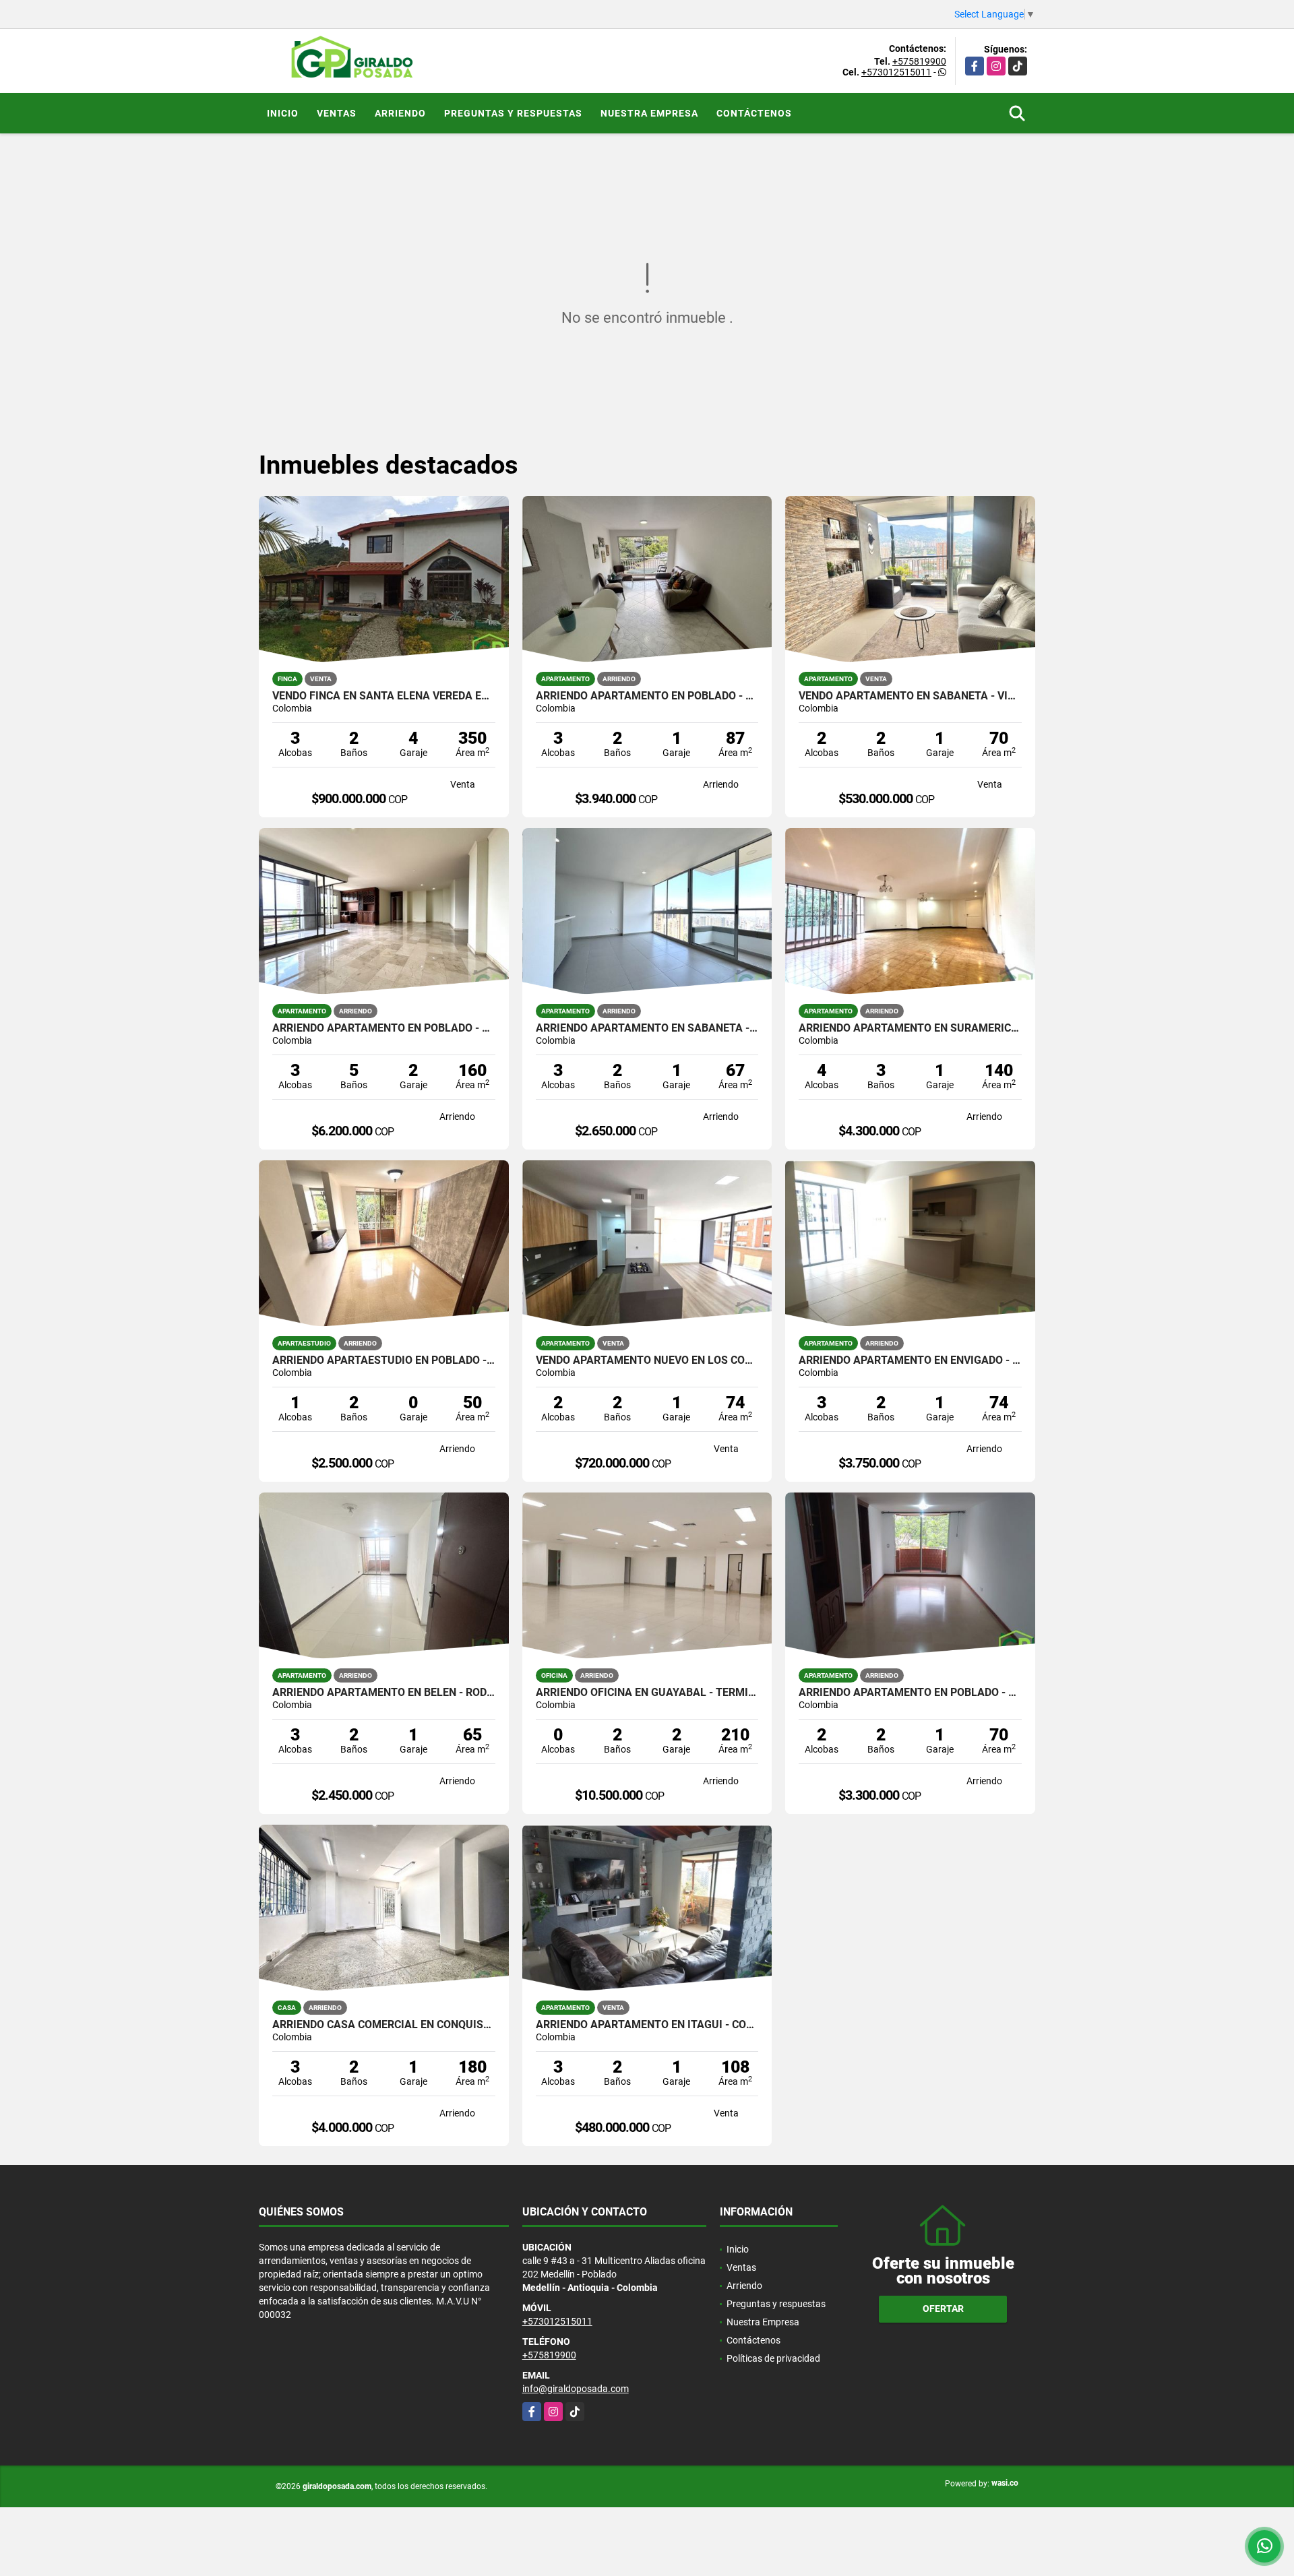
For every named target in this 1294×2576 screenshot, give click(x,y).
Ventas (337, 113)
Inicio (283, 113)
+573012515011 (896, 72)
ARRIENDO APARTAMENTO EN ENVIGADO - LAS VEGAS (910, 1360)
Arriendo (400, 113)
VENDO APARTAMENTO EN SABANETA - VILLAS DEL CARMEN (910, 696)
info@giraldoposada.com (576, 2389)
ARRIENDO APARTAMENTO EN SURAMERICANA (910, 1028)
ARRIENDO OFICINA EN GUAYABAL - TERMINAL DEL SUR (647, 1693)
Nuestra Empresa (649, 113)
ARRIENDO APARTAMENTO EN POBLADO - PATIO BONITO (910, 1693)
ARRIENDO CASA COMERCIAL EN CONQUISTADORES (384, 2025)
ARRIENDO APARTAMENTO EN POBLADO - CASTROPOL (647, 696)
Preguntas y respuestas (513, 113)
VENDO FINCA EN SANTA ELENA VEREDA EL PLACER (384, 696)
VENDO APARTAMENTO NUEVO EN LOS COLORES (647, 1360)
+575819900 (919, 61)
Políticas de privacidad (773, 2358)
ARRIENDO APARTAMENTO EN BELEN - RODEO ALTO (384, 1693)
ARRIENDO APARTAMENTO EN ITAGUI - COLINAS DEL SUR (647, 2025)
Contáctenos (754, 113)
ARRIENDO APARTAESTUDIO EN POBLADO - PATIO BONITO (384, 1360)
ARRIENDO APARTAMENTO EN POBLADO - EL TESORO (384, 1028)
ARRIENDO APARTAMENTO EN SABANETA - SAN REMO (647, 1028)
